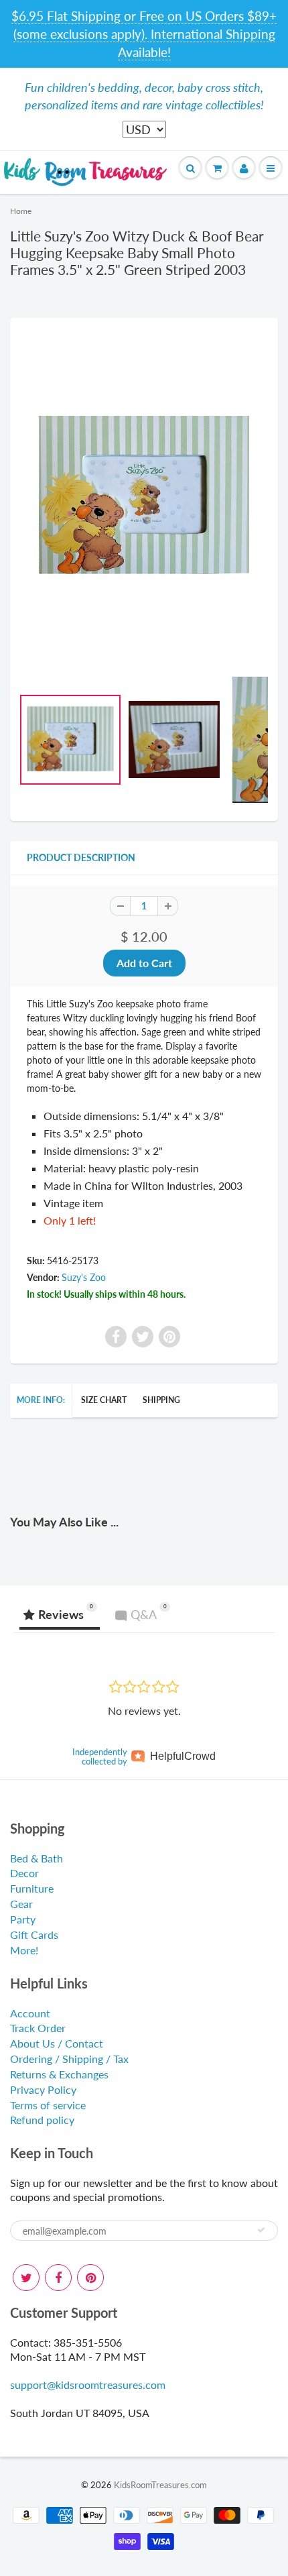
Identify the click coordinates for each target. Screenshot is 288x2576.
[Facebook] (58, 2278)
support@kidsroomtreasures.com (88, 2385)
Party (23, 1919)
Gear (21, 1904)
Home (21, 211)
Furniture (32, 1888)
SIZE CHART (104, 1400)
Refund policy (42, 2120)
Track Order (38, 2028)
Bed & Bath (37, 1858)
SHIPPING (161, 1400)
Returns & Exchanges (59, 2074)
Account (30, 2013)
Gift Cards (34, 1935)
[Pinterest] (90, 2278)
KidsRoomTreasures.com (160, 2485)
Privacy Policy (43, 2089)
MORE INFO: (41, 1400)
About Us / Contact (57, 2043)
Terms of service (48, 2105)
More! (24, 1950)
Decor (24, 1873)
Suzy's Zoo (84, 1277)
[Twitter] (26, 2278)
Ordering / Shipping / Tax (69, 2059)
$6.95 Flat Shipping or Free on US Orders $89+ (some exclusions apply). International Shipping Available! (144, 34)
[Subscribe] (261, 2230)
